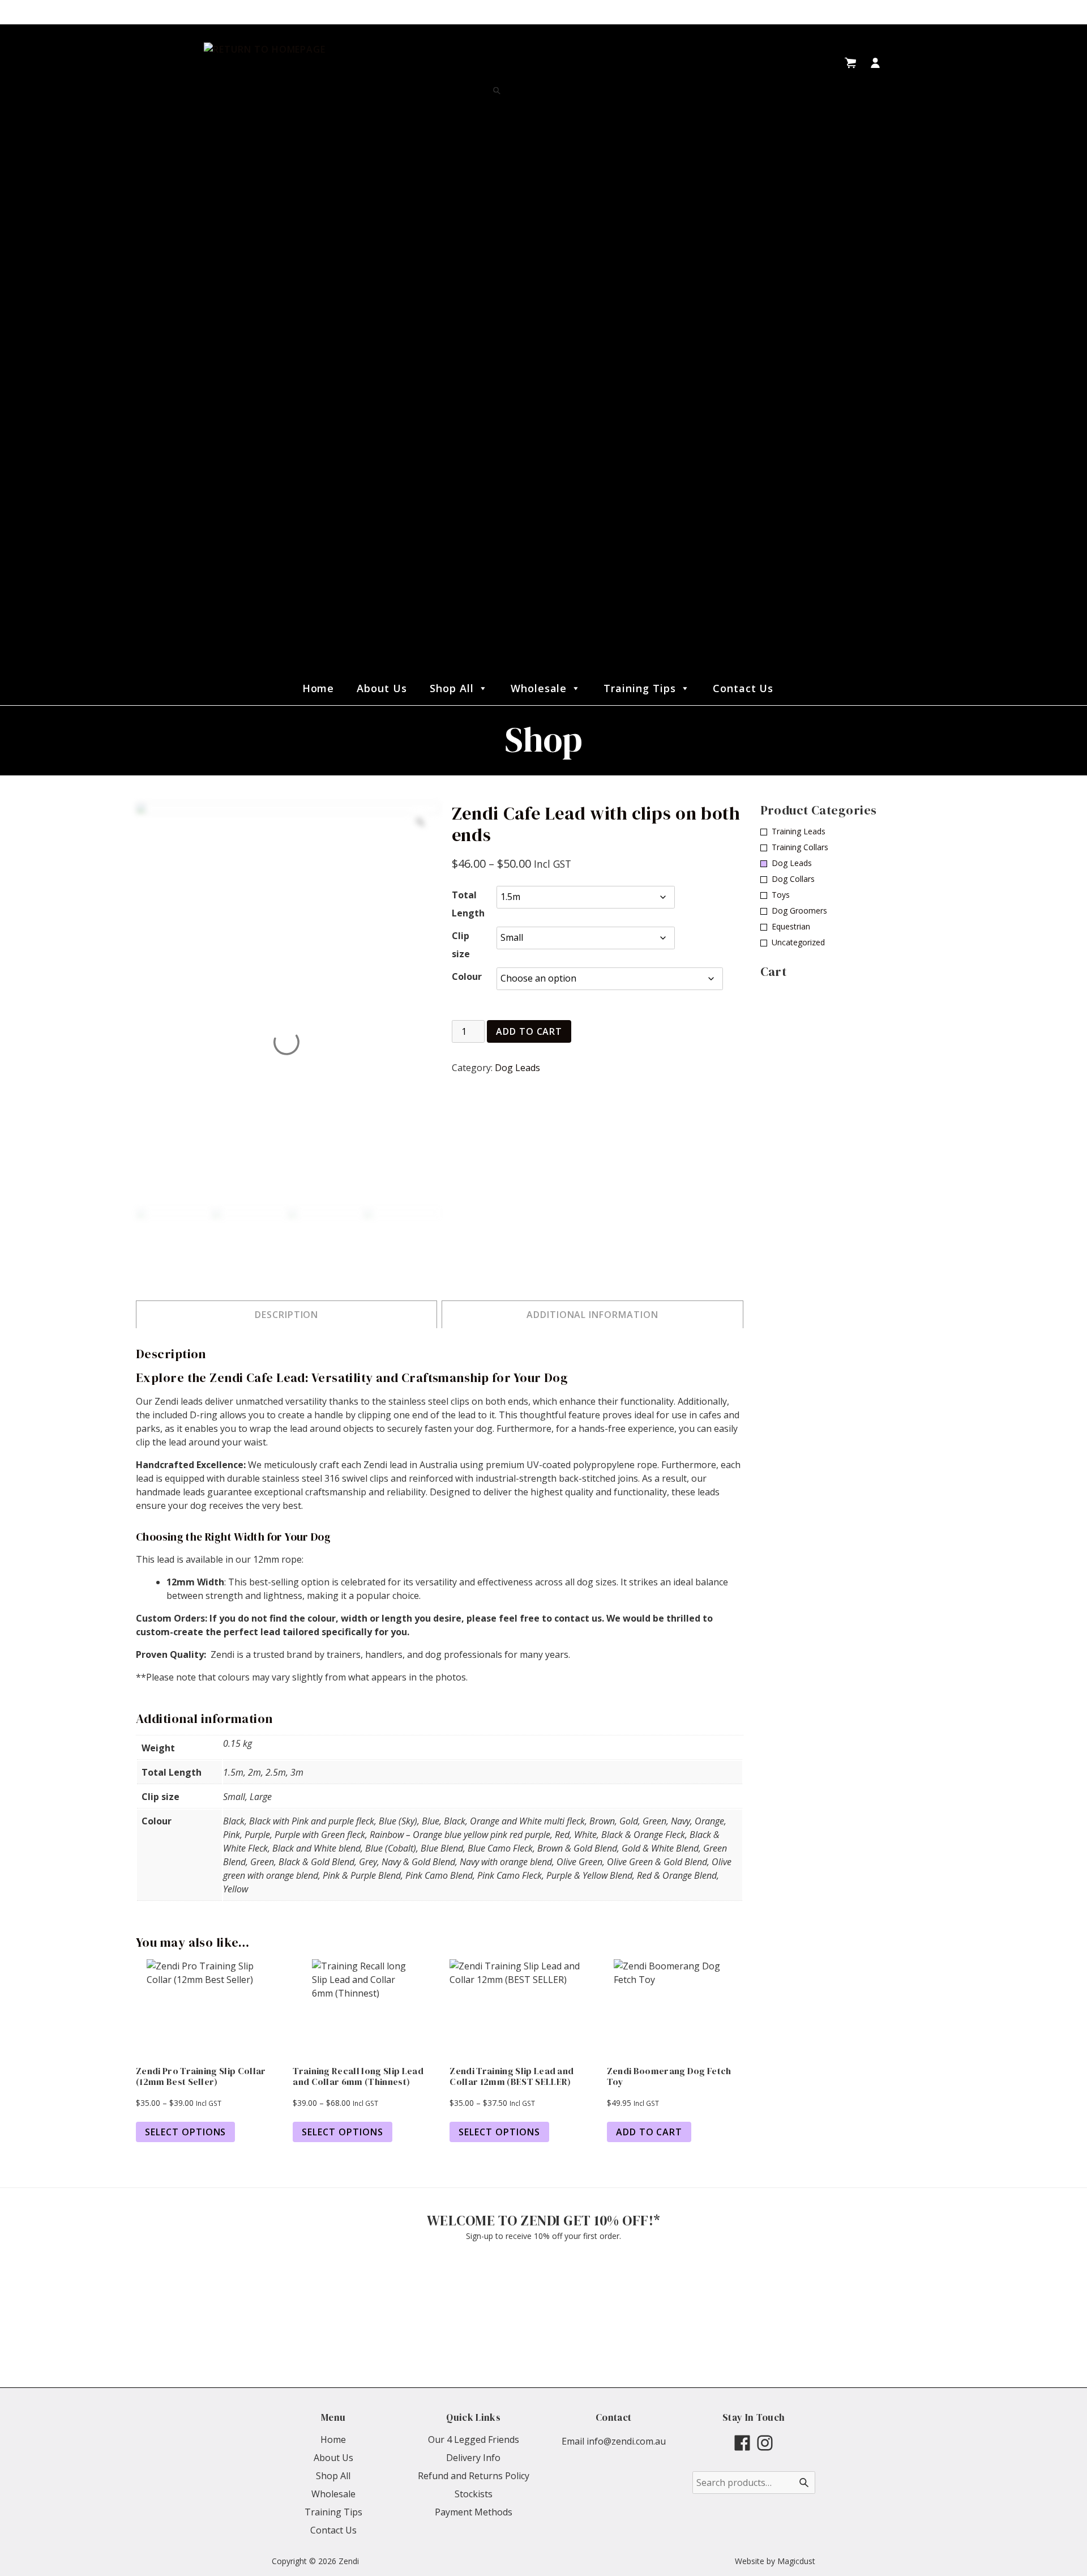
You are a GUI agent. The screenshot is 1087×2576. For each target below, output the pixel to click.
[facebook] (742, 2443)
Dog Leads (517, 1068)
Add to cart (529, 1031)
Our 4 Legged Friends (474, 2439)
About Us (382, 688)
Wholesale (539, 688)
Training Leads (799, 831)
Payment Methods (474, 2512)
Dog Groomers (799, 910)
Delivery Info (473, 2458)
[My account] (875, 63)
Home (318, 688)
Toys (781, 895)
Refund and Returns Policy (474, 2476)
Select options (185, 2132)
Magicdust (796, 2561)
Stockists (474, 2494)
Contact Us (743, 688)
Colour (467, 976)
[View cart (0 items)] (850, 63)
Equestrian (791, 926)
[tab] (286, 1314)
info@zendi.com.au (626, 2441)
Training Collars (800, 847)
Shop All (452, 688)
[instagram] (765, 2443)
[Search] (497, 91)
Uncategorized (798, 942)
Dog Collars (793, 879)
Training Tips (639, 688)
